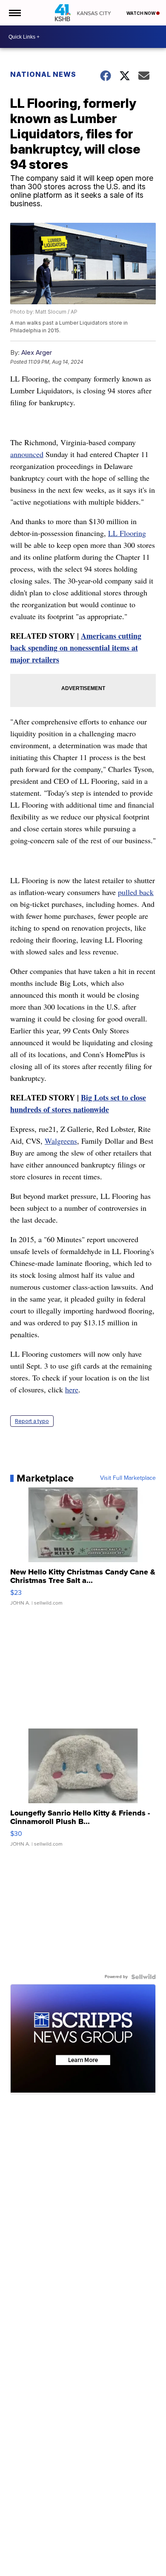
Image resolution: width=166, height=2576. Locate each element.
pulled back (136, 892)
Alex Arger (37, 352)
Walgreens (61, 1141)
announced (27, 454)
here (72, 1389)
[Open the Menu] (14, 13)
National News (43, 74)
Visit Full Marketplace (128, 1478)
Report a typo (32, 1421)
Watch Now (141, 13)
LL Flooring (127, 533)
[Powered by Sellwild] (143, 1977)
